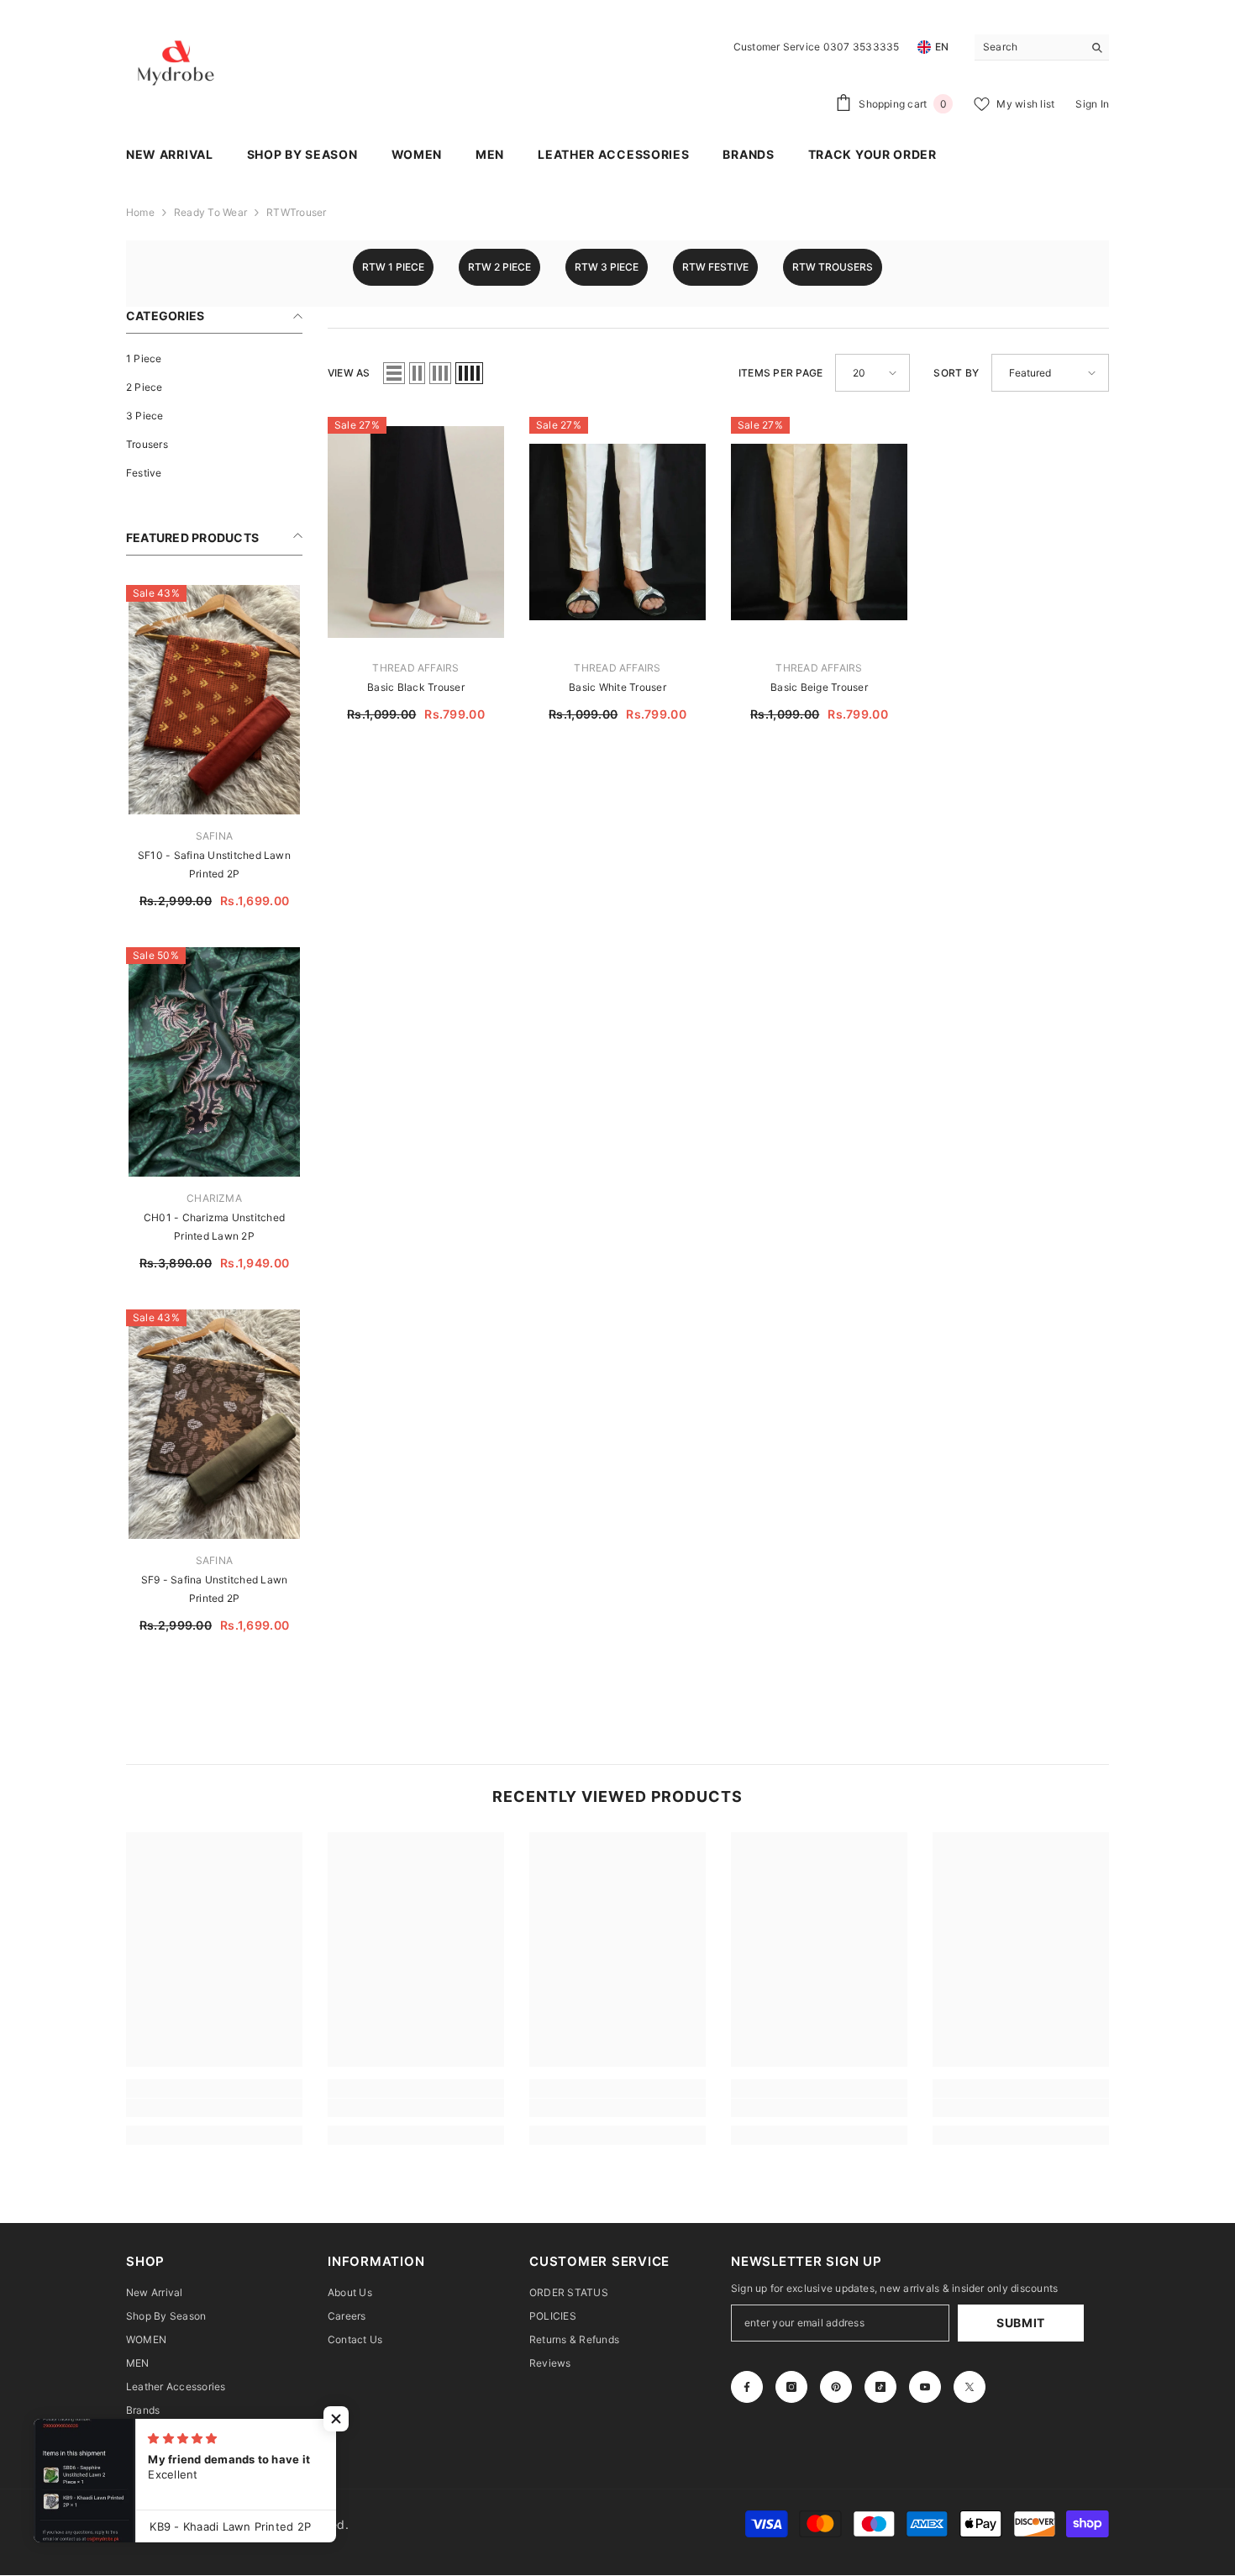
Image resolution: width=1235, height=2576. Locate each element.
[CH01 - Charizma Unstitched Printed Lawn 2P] (214, 1062)
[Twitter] (970, 2387)
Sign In (1092, 104)
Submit (1021, 2323)
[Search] (1042, 47)
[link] (214, 2108)
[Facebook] (747, 2387)
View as (349, 373)
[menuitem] (214, 359)
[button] (394, 373)
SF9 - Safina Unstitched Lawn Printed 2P (215, 1589)
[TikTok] (880, 2387)
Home (140, 212)
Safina (214, 836)
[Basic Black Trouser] (416, 532)
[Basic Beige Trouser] (819, 532)
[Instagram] (791, 2387)
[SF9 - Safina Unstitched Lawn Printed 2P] (214, 1424)
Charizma (214, 1198)
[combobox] (1029, 47)
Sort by (956, 373)
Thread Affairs (415, 668)
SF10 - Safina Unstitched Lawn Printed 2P (214, 864)
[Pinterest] (836, 2387)
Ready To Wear (210, 212)
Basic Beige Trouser (819, 687)
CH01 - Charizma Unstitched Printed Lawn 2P (214, 1227)
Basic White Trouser (617, 687)
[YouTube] (925, 2387)
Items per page (780, 373)
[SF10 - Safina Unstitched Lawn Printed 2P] (214, 700)
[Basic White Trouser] (617, 532)
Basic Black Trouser (416, 687)
